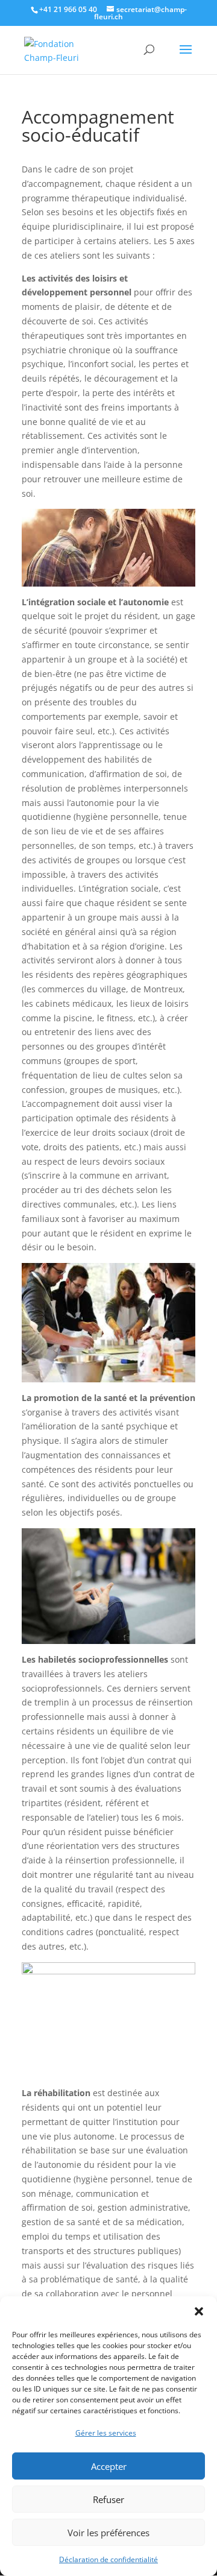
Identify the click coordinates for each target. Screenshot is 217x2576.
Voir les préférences (108, 2533)
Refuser (108, 2499)
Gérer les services (106, 2433)
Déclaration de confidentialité (108, 2559)
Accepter (109, 2466)
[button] (199, 2311)
